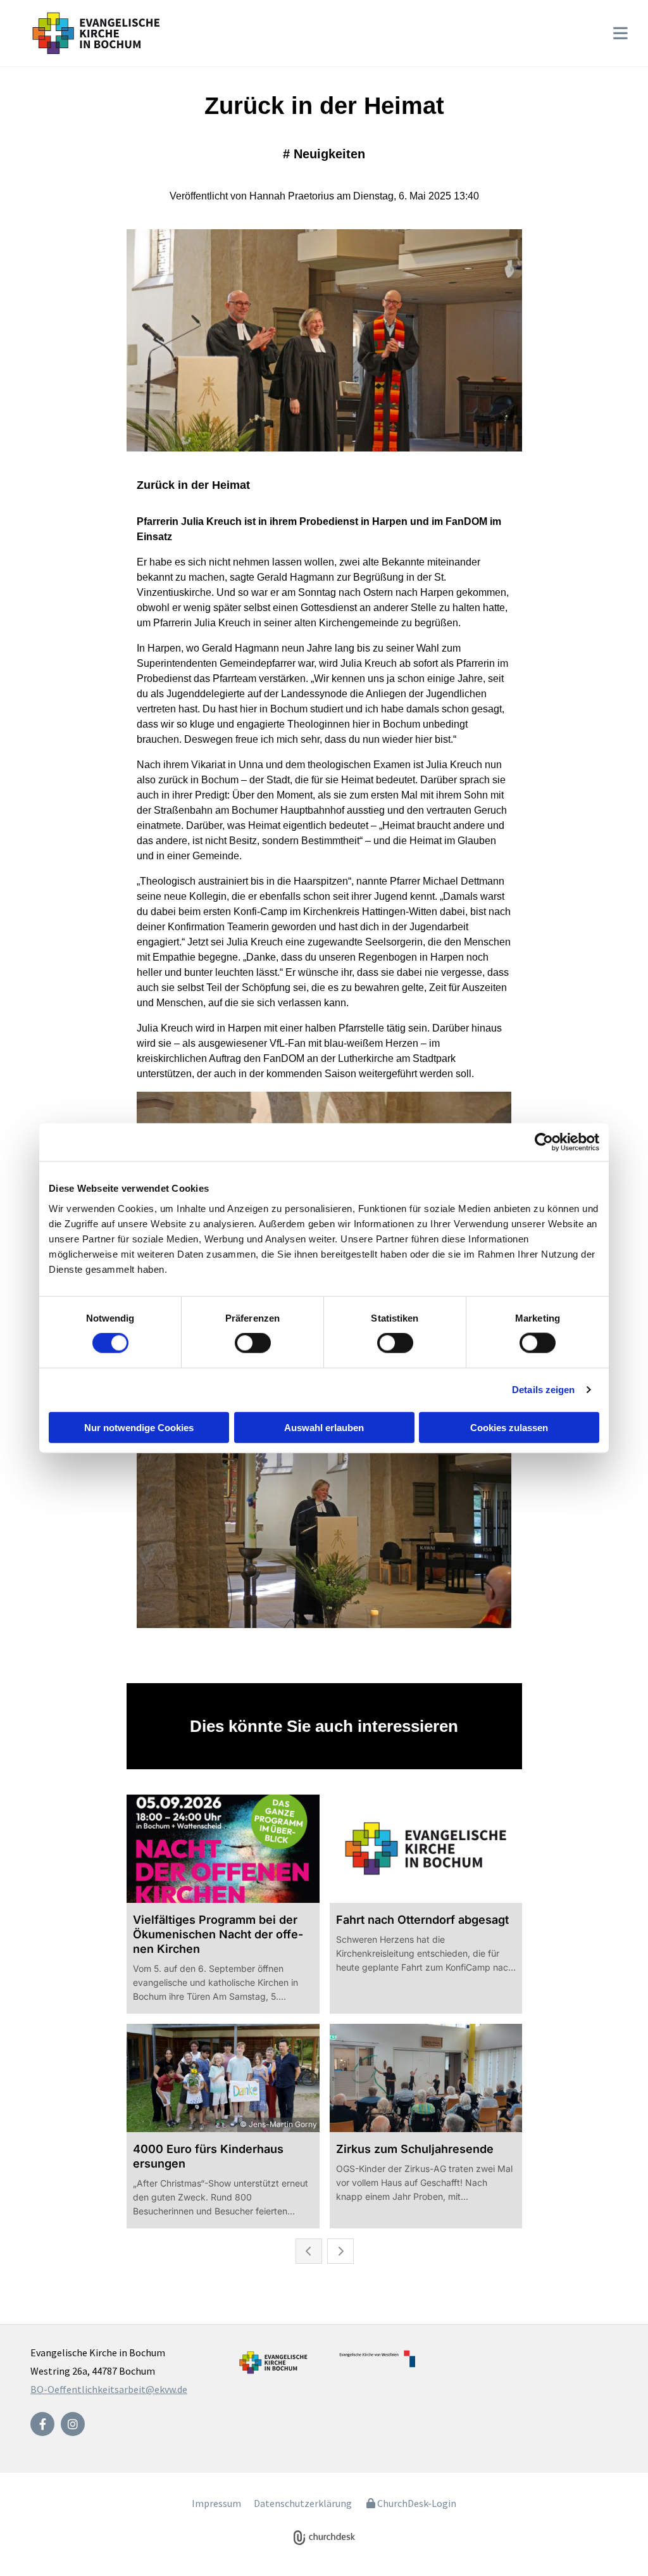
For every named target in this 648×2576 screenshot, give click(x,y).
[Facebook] (42, 2424)
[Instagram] (73, 2424)
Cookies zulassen (509, 1427)
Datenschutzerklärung (303, 2503)
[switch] (253, 1343)
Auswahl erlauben (324, 1427)
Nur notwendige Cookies (139, 1427)
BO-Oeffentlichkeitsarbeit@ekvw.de (109, 2389)
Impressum (216, 2503)
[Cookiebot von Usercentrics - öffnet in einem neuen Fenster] (544, 1142)
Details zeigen (543, 1390)
